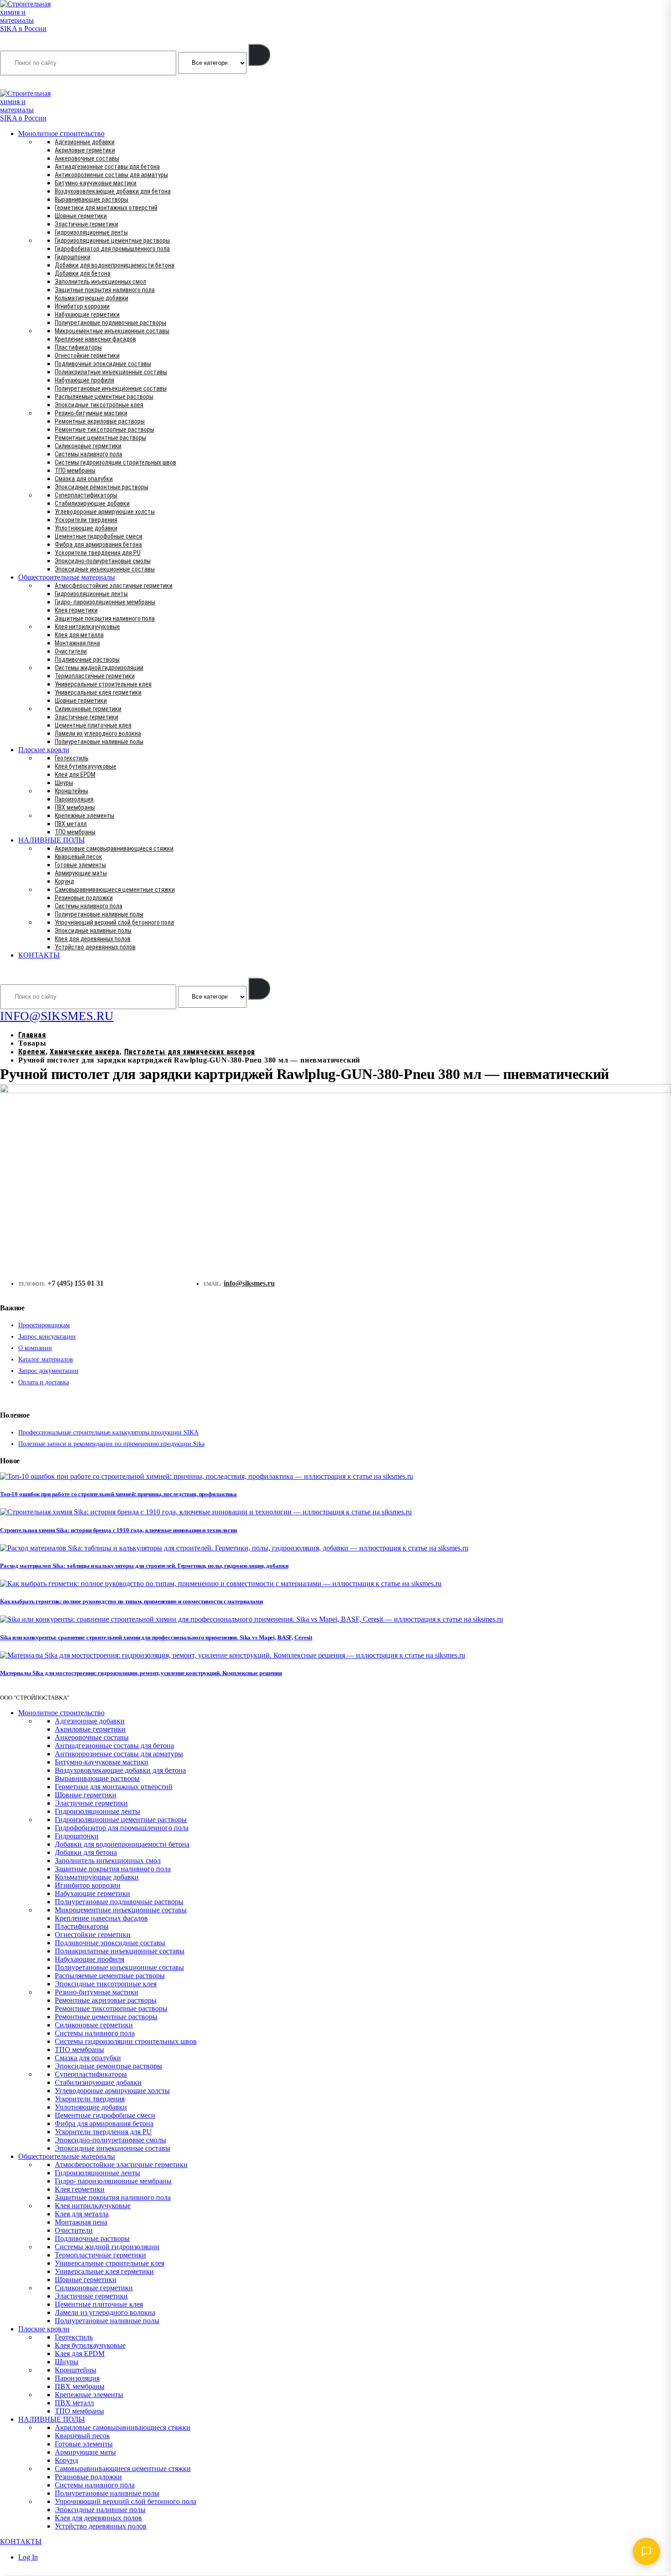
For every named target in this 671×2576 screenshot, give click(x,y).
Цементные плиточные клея (93, 725)
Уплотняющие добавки (86, 528)
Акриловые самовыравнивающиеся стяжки (114, 848)
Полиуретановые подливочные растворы (110, 323)
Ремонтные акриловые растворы (100, 421)
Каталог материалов (46, 1359)
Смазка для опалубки (84, 479)
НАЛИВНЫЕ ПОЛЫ (52, 840)
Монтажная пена (77, 643)
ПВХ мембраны (75, 807)
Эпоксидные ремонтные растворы (102, 487)
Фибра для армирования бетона (98, 545)
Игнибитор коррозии (82, 306)
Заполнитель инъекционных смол (100, 282)
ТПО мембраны (75, 471)
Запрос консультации (47, 1337)
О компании (35, 1348)
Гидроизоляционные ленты (91, 232)
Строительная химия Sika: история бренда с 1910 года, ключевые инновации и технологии (118, 1530)
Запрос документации (48, 1371)
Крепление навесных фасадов (95, 339)
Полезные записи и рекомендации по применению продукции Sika (111, 1444)
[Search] (259, 55)
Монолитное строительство (61, 134)
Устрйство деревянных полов (95, 947)
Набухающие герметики (87, 314)
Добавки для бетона (83, 273)
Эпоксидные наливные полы (93, 931)
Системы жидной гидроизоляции (99, 668)
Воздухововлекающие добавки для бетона (113, 191)
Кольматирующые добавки (92, 298)
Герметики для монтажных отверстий (106, 208)
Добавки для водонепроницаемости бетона (115, 265)
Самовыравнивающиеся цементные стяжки (115, 890)
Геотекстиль (72, 758)
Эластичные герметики (86, 224)
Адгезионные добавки (85, 142)
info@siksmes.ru (249, 1283)
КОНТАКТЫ (39, 955)
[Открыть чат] (646, 2551)
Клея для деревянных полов (93, 939)
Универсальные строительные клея (103, 684)
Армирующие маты (81, 873)
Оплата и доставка (44, 1382)
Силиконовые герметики (88, 446)
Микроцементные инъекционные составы (112, 331)
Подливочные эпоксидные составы (103, 364)
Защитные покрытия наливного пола (105, 290)
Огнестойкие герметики (87, 356)
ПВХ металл (71, 824)
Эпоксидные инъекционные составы (105, 569)
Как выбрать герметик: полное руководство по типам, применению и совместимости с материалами (131, 1601)
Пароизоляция (74, 799)
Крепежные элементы (84, 816)
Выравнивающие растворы (92, 199)
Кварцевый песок (79, 857)
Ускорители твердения (86, 520)
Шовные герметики (81, 216)
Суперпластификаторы (86, 495)
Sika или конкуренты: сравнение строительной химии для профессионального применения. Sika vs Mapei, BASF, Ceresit (156, 1637)
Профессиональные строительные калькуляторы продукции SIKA (108, 1432)
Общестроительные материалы (67, 577)
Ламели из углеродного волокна (98, 733)
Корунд (64, 881)
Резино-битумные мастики (91, 413)
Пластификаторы (78, 347)
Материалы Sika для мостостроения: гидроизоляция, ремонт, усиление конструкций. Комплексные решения (141, 1673)
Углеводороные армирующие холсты (105, 512)
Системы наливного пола (89, 454)
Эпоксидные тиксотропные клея (99, 405)
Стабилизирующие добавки (92, 503)
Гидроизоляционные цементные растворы (112, 241)
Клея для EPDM (75, 775)
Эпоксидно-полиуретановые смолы (103, 561)
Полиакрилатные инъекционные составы (111, 372)
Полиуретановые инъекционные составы (111, 388)
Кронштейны (71, 791)
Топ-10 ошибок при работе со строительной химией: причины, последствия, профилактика (118, 1494)
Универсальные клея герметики (98, 692)
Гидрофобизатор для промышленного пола (112, 249)
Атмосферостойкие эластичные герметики (114, 586)
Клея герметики (76, 610)
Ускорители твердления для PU (98, 553)
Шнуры (64, 783)
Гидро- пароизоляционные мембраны (105, 602)
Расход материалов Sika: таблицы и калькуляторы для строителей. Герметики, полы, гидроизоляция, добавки (144, 1566)
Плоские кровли (44, 750)
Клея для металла (79, 635)
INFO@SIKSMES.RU (36, 83)
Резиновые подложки (84, 898)
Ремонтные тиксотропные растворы (105, 429)
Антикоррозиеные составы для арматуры (111, 175)
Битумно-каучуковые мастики (96, 183)
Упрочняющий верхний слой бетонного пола (114, 922)
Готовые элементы (80, 865)
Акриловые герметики (85, 150)
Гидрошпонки (73, 257)
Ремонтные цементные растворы (100, 438)
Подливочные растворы (87, 660)
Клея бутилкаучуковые (86, 766)
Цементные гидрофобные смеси (99, 536)
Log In (28, 2557)
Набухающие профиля (84, 380)
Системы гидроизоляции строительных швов (115, 462)
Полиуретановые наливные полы (99, 742)
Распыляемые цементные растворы (104, 397)
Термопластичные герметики (95, 676)
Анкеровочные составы (87, 158)
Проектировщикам (44, 1325)
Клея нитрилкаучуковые (87, 627)
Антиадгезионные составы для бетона (107, 167)
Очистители (71, 651)
